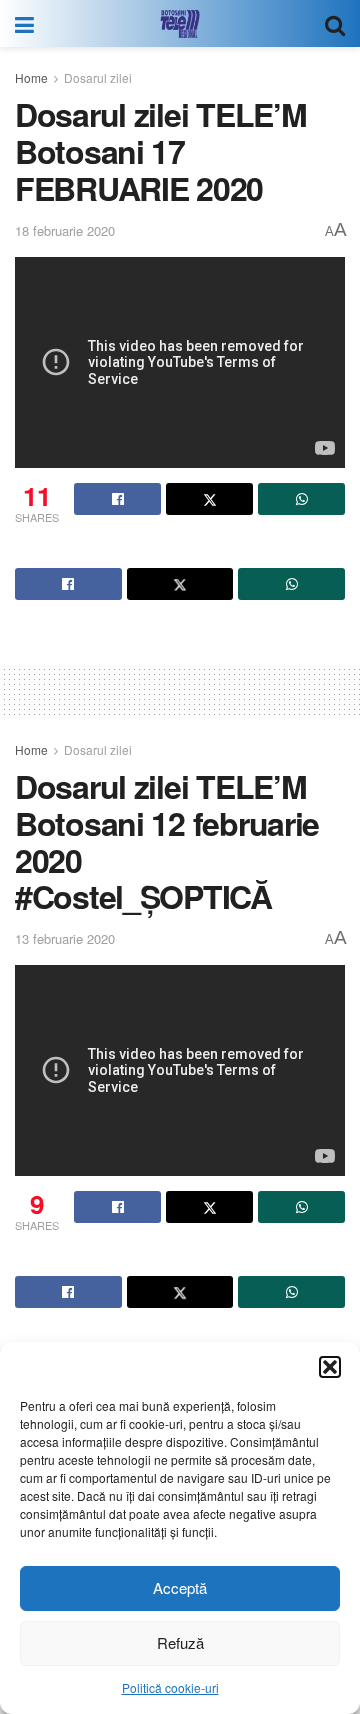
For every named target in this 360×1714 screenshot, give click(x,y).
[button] (330, 1367)
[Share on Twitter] (209, 499)
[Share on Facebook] (117, 499)
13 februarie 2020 (65, 938)
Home (31, 77)
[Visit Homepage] (180, 24)
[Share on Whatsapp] (301, 499)
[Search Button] (335, 23)
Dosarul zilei (98, 77)
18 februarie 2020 (65, 230)
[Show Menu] (24, 23)
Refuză (180, 1642)
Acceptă (180, 1587)
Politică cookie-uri (170, 1687)
